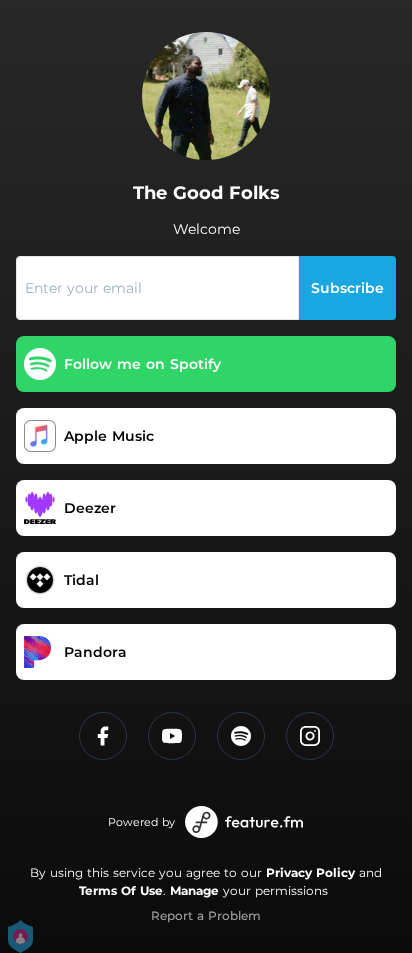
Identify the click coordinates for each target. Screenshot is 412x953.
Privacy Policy (310, 872)
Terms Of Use (121, 890)
